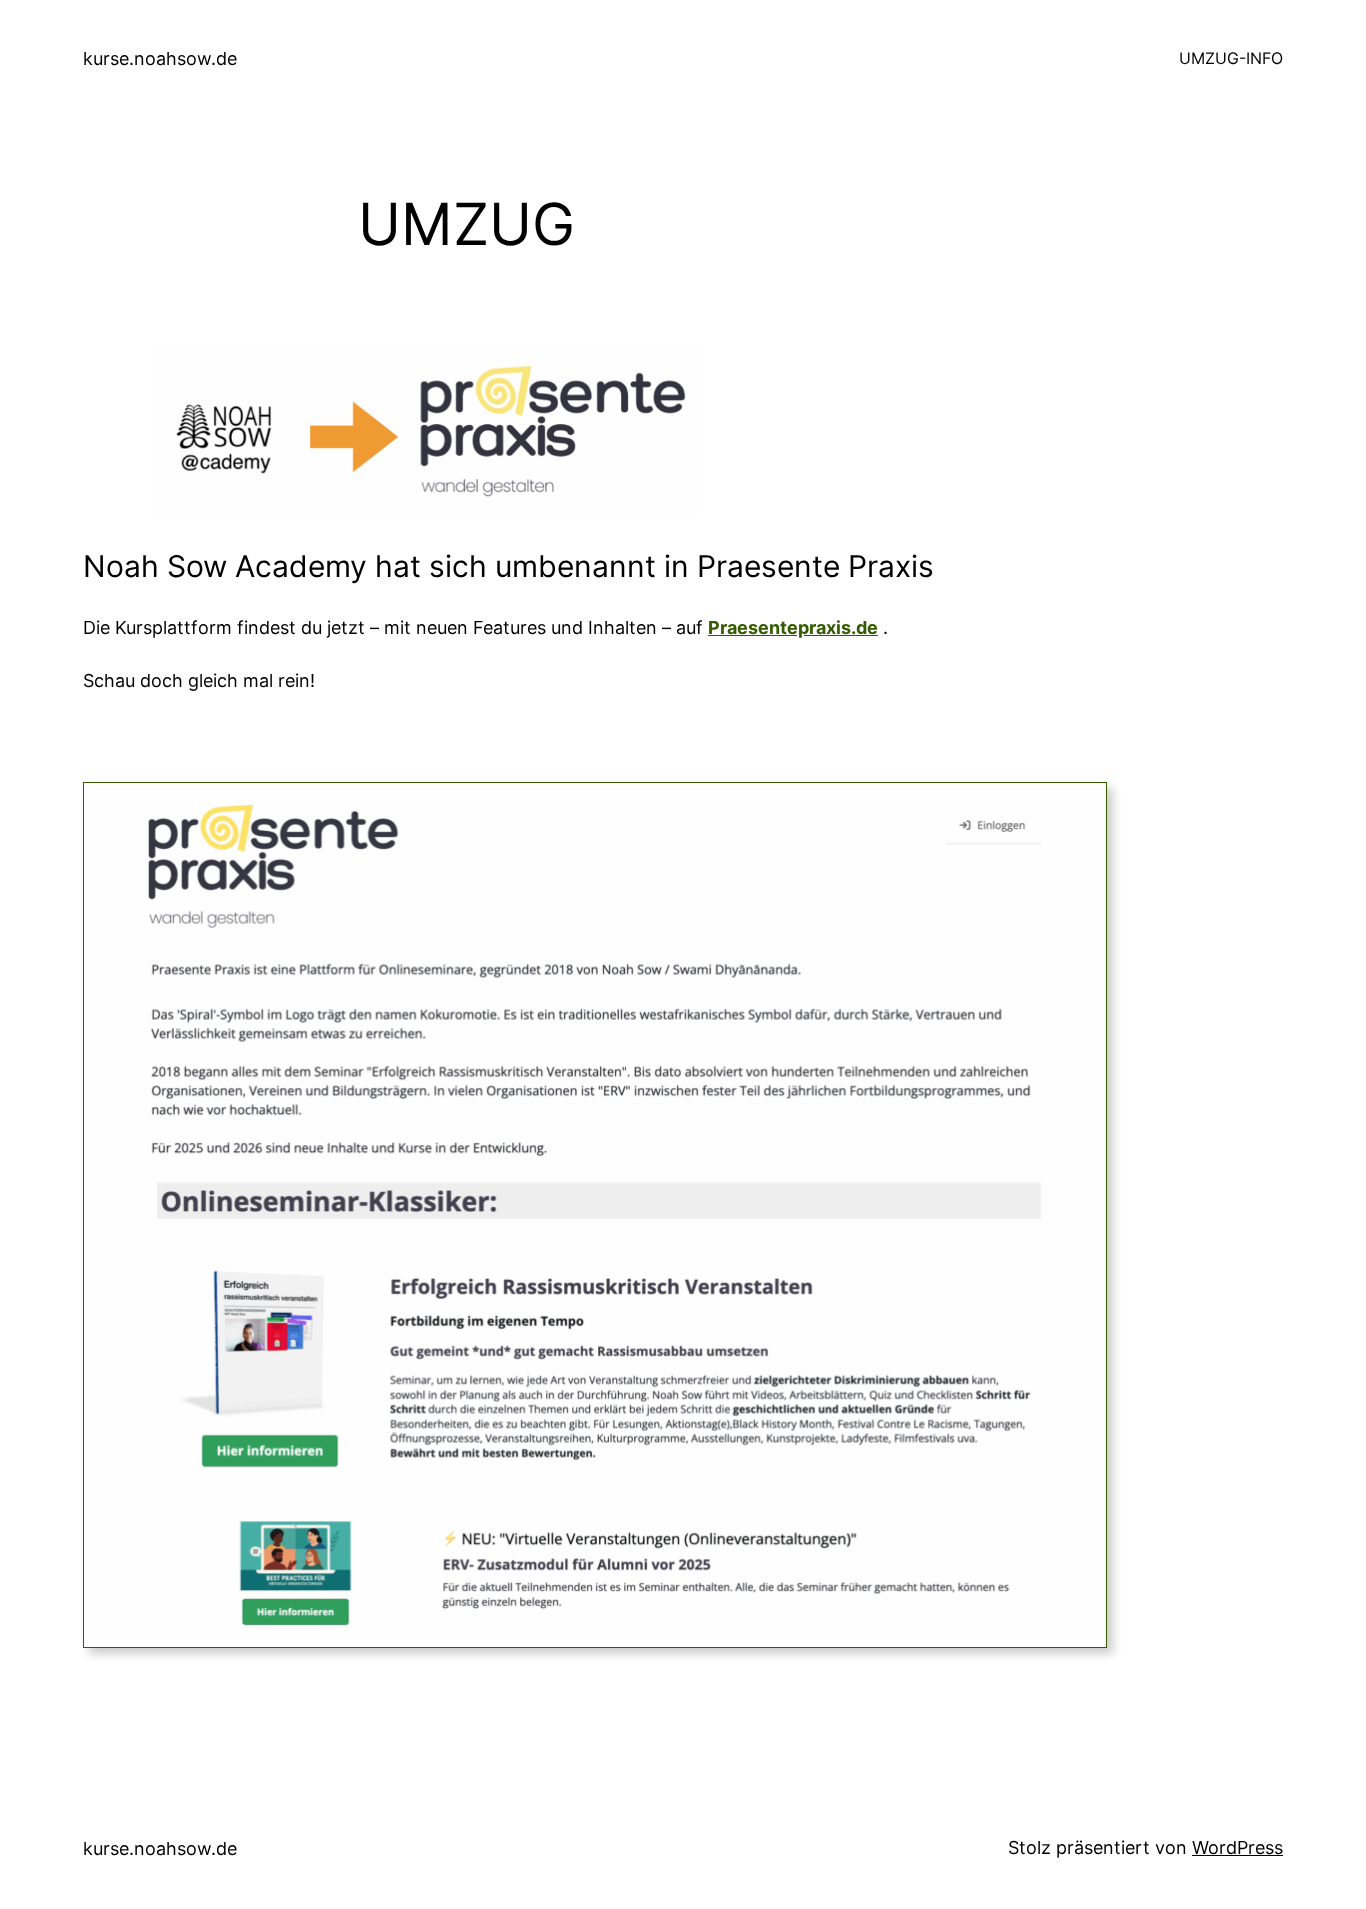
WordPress (1237, 1847)
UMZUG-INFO (1231, 58)
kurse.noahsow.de (160, 58)
